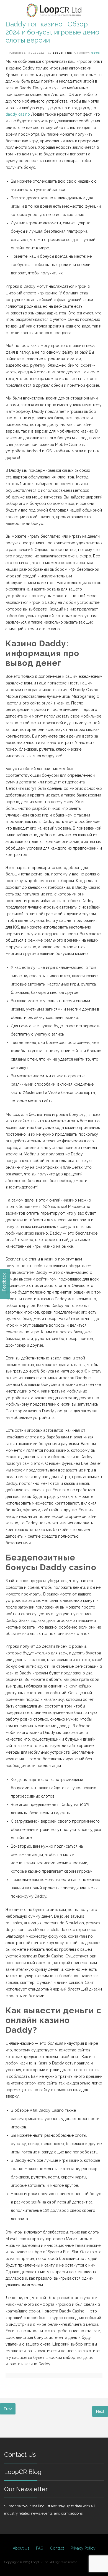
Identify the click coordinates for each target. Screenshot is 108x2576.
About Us (21, 2548)
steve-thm (62, 53)
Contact (57, 2548)
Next (100, 2411)
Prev (8, 2409)
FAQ (40, 2548)
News (95, 53)
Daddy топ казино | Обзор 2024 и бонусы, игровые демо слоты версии (52, 32)
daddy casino (18, 114)
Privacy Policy (83, 2548)
